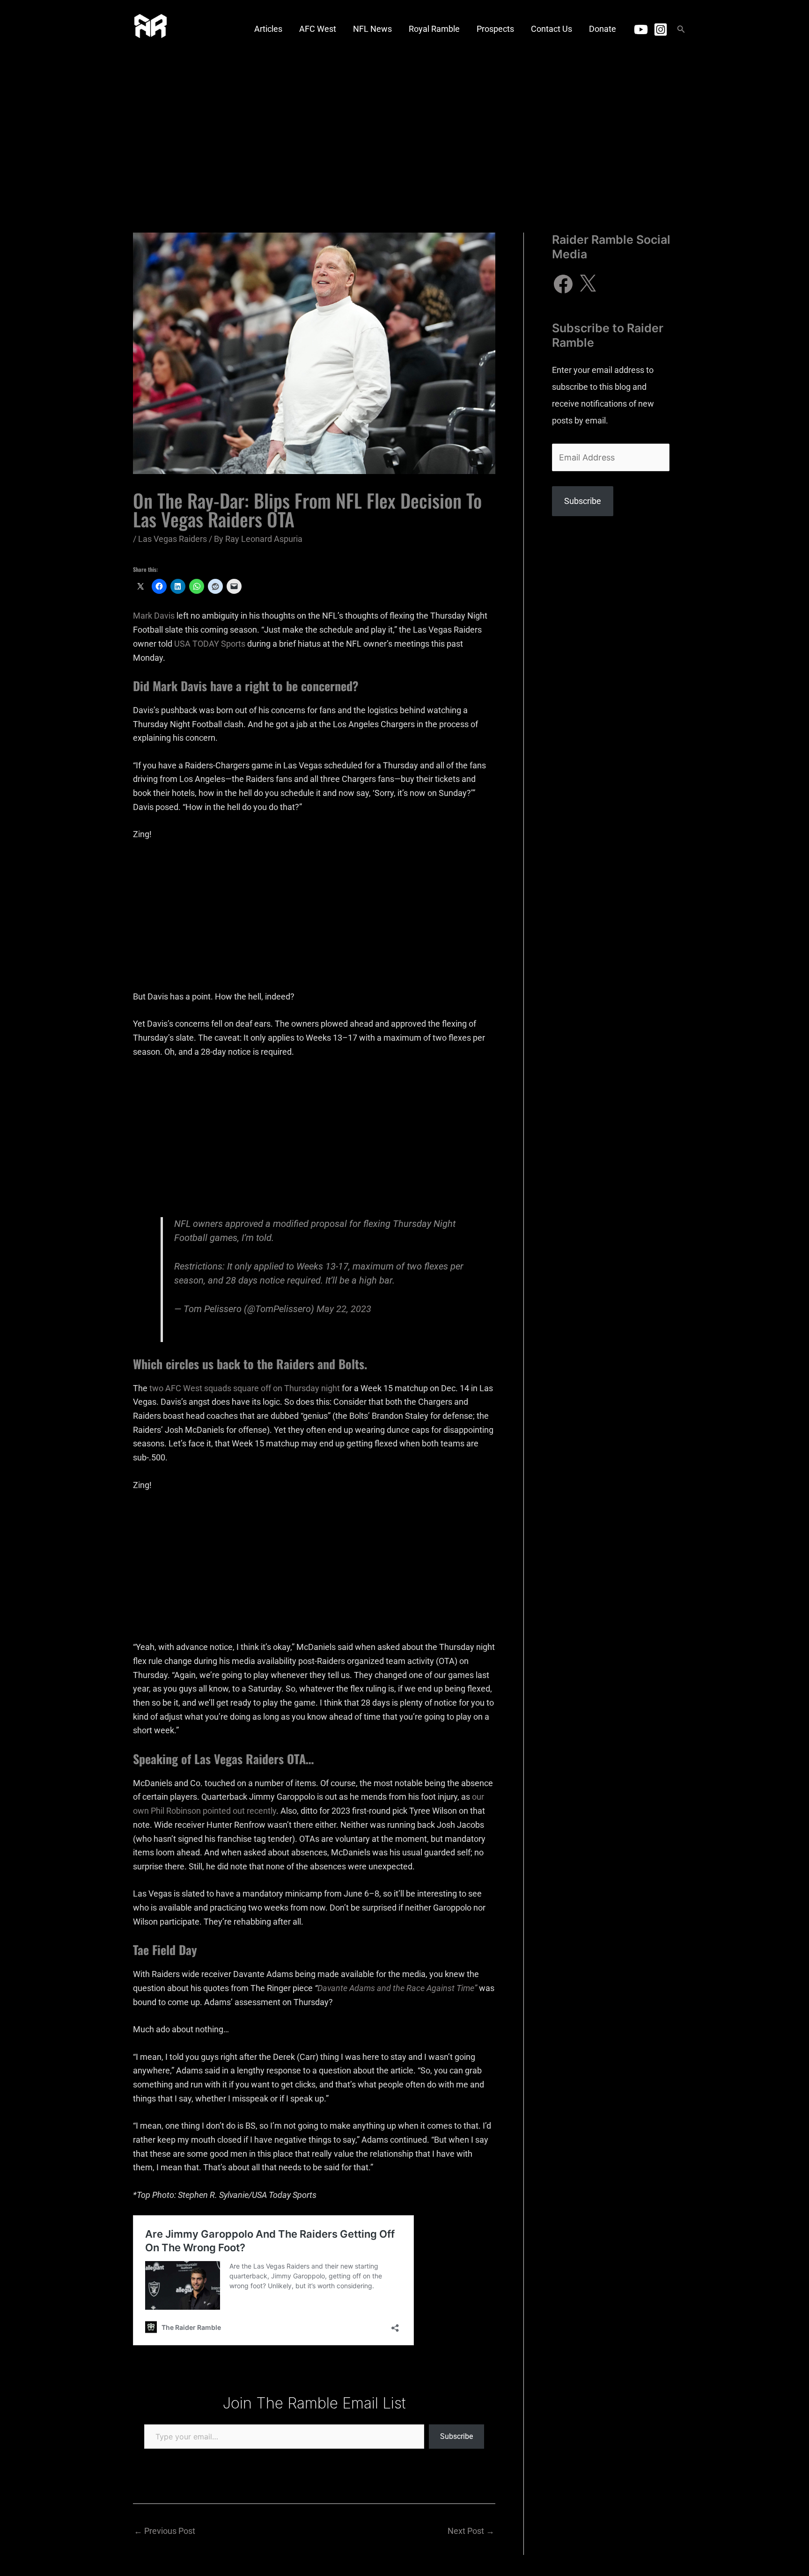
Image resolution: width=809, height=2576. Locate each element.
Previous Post (165, 2531)
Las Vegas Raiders (173, 539)
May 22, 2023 (344, 1309)
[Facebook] (563, 284)
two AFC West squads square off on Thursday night (245, 1388)
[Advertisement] (404, 129)
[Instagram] (661, 29)
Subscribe (456, 2436)
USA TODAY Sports (210, 644)
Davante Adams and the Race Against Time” (397, 1988)
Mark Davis (154, 616)
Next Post (471, 2531)
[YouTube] (641, 29)
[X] (588, 284)
